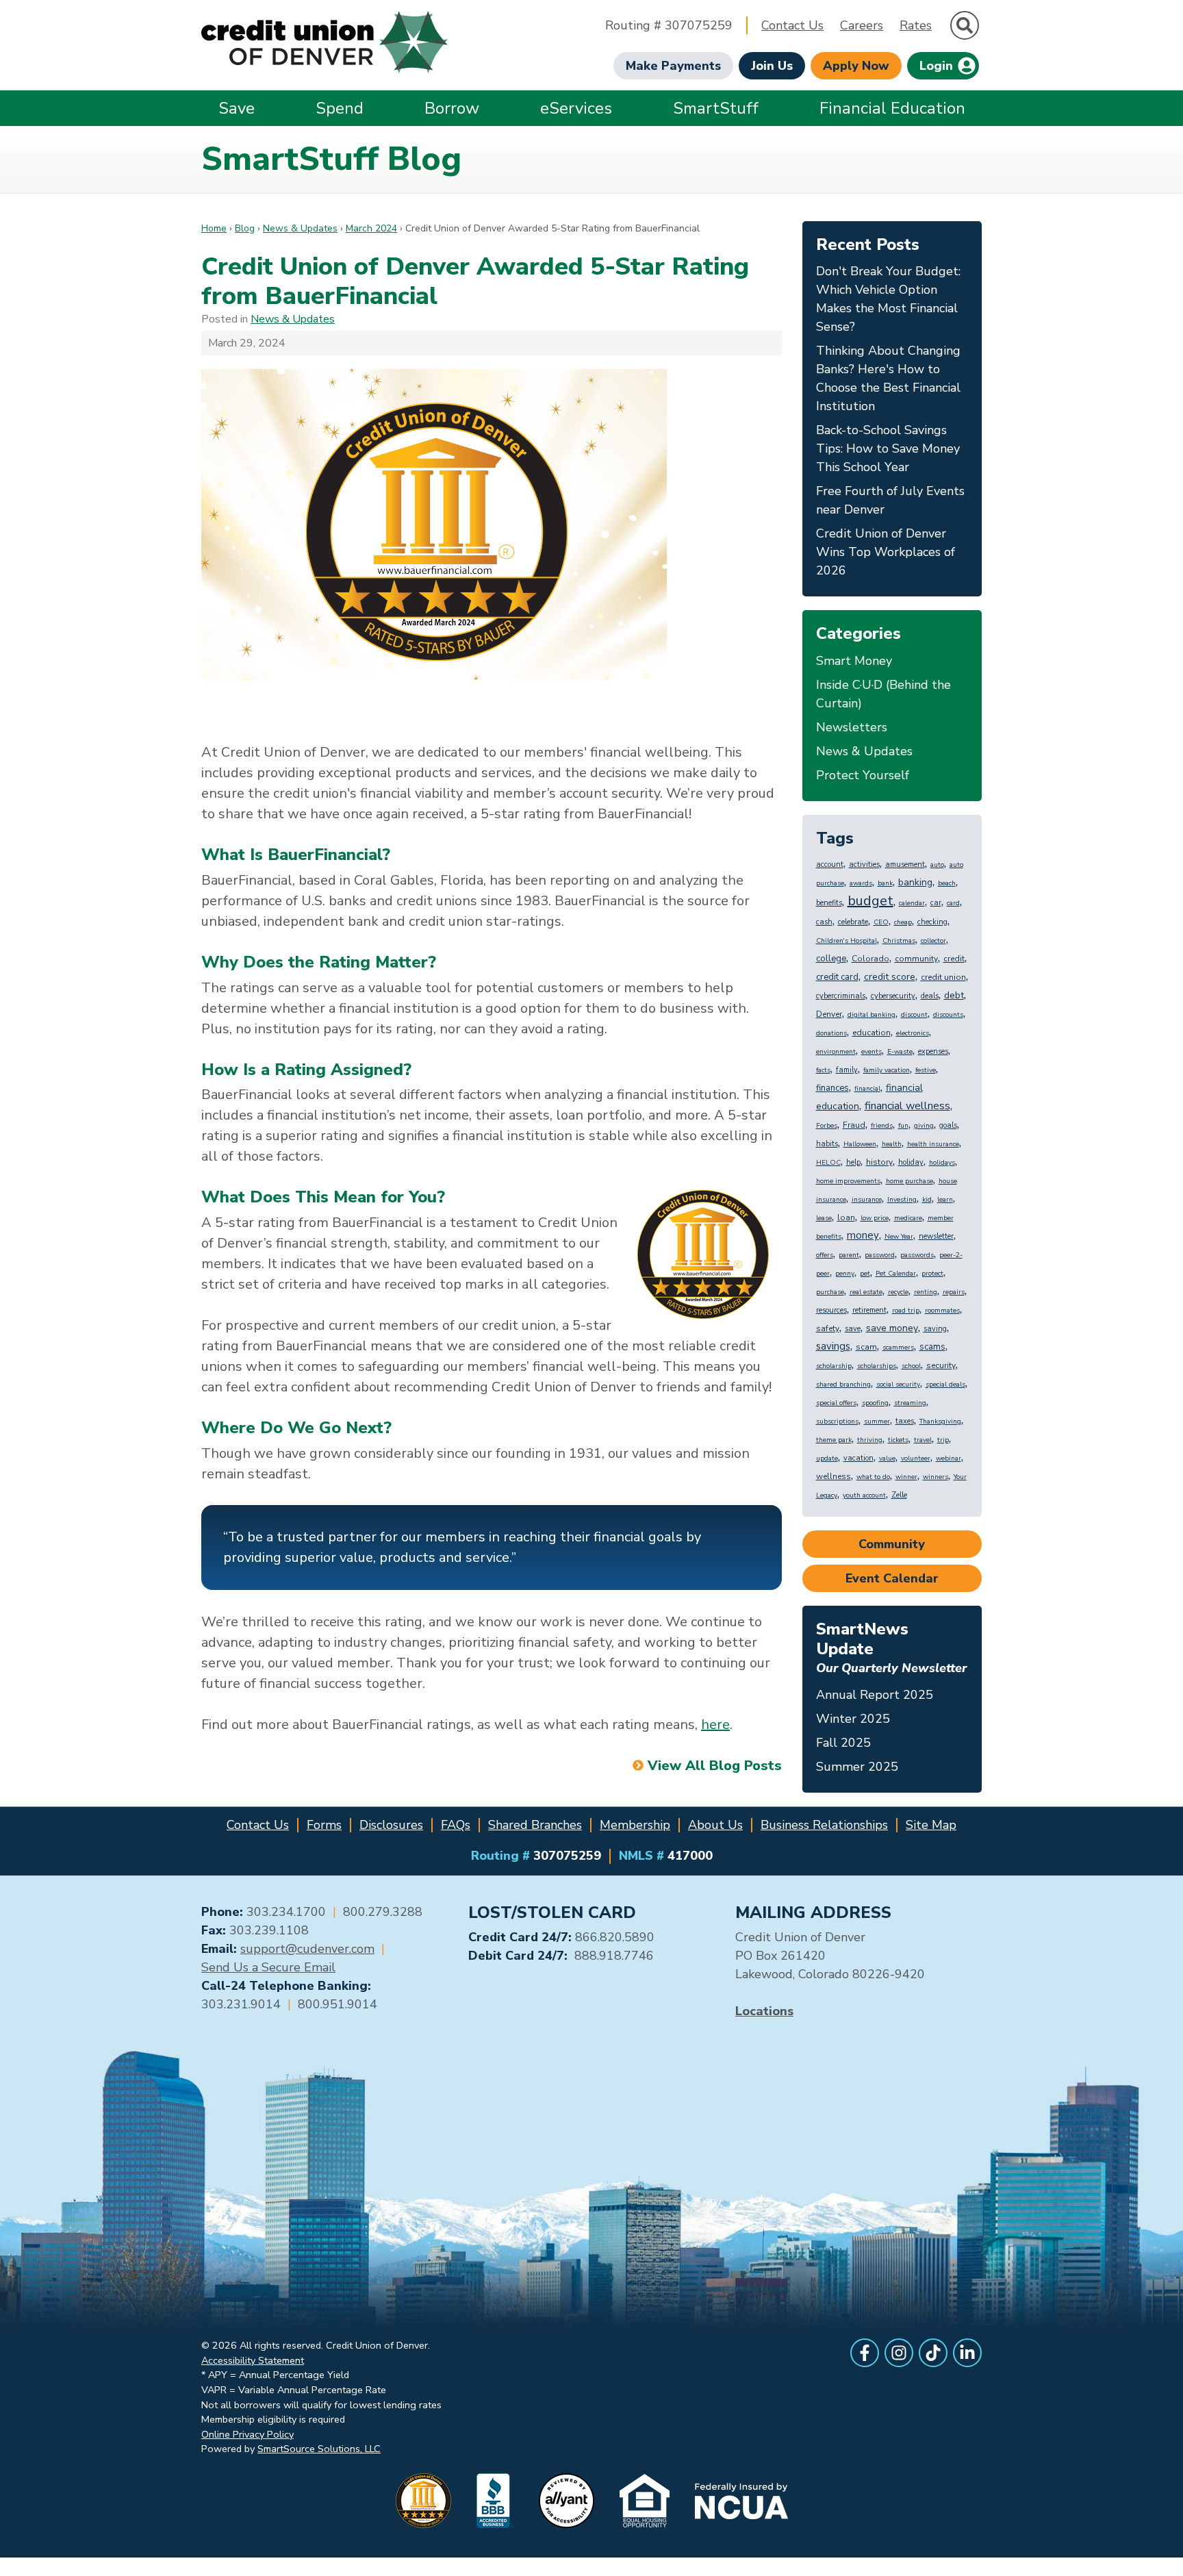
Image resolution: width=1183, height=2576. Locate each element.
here (715, 1725)
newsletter (936, 1236)
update (827, 1459)
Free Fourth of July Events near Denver (890, 500)
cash (824, 922)
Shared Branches (535, 1825)
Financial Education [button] (892, 108)
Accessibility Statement (253, 2360)
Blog (245, 228)
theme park (834, 1440)
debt (954, 995)
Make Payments (673, 66)
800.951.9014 (338, 2004)
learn (945, 1200)
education (872, 1033)
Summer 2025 (857, 1767)
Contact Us (792, 25)
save (853, 1329)
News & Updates (300, 228)
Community (892, 1544)
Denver (829, 1014)
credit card (837, 977)
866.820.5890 (615, 1937)
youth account (864, 1495)
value (887, 1459)
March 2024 (371, 228)
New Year (899, 1237)
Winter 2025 (853, 1719)
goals (948, 1125)
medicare (908, 1218)
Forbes (827, 1126)
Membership (635, 1825)
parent (849, 1255)
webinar (949, 1459)
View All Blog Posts (714, 1766)
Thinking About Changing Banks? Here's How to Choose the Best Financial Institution (888, 378)
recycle (898, 1292)
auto (937, 865)
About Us (715, 1825)
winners (936, 1477)
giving (924, 1126)
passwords (917, 1255)
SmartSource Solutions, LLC (319, 2449)
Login (938, 66)
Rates (916, 25)
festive (926, 1070)
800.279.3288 (383, 1912)
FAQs (456, 1825)
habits (827, 1144)
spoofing (875, 1403)
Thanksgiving (940, 1422)
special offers (836, 1403)
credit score (890, 977)
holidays (942, 1163)
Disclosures (391, 1825)
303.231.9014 (241, 2004)
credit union (943, 977)
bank (885, 883)
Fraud (854, 1125)
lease (824, 1218)
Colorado (870, 959)
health (892, 1144)
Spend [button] (340, 108)
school (911, 1366)
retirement (869, 1310)
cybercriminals (841, 996)
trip (943, 1440)
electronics (913, 1033)
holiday (911, 1162)
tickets (898, 1440)
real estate (866, 1292)
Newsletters (852, 727)
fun (903, 1126)
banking (915, 882)
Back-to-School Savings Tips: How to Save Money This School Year (888, 449)
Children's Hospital (847, 941)
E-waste (900, 1052)
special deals (945, 1385)
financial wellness (907, 1106)
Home (214, 228)
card (953, 903)
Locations (764, 2011)
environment (836, 1052)
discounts (948, 1015)
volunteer (916, 1459)
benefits (829, 903)
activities (864, 864)
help (853, 1162)
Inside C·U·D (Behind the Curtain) (883, 694)
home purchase (909, 1181)
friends (882, 1126)
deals (930, 996)
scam (866, 1347)
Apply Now (856, 66)
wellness (834, 1476)
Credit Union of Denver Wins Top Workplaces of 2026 (886, 552)
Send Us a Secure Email (268, 1967)
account (830, 864)
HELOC (828, 1163)
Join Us (772, 66)
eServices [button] (576, 108)
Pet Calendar (896, 1274)
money (863, 1235)
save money (892, 1328)
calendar (912, 903)
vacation (858, 1458)
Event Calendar (892, 1578)
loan (846, 1217)
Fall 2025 (843, 1743)
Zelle (899, 1495)
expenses (933, 1051)
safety (828, 1328)
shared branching (843, 1385)
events (872, 1052)
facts (823, 1070)
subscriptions (837, 1422)
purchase (830, 1292)
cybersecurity (893, 996)
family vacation (887, 1070)
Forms (324, 1825)
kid (927, 1200)
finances (832, 1088)
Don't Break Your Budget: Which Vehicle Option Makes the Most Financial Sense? (888, 299)
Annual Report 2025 (875, 1695)
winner (906, 1477)
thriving (870, 1440)
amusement (905, 864)
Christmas (899, 941)
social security (898, 1385)
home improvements (848, 1181)
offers (825, 1255)
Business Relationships (824, 1825)
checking (932, 922)
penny (845, 1274)
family (847, 1070)
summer (877, 1422)
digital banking (872, 1015)
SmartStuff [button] (716, 108)
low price (875, 1218)
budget (870, 901)
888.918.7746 (614, 1956)
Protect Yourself (863, 775)
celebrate (853, 922)
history (879, 1162)
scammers (898, 1348)
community (916, 959)
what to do (873, 1477)
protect (932, 1274)
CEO (881, 922)
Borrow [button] (452, 108)
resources (831, 1310)
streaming (910, 1403)
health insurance (933, 1144)
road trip (906, 1311)
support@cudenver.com (307, 1949)
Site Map (931, 1825)
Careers (862, 25)
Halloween (860, 1144)
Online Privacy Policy (247, 2434)
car (936, 903)
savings (833, 1346)
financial (867, 1089)
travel (923, 1440)
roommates (942, 1311)
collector (933, 941)
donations (831, 1033)
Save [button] (237, 108)
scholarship (834, 1366)
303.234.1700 (286, 1912)
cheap (903, 922)
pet (865, 1274)
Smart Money (854, 661)
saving (935, 1329)
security (941, 1365)
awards (861, 883)
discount (914, 1015)
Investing (902, 1200)
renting (926, 1292)
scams (932, 1347)
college (831, 959)
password (880, 1255)
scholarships (877, 1366)
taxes (905, 1421)
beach (947, 883)
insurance (867, 1200)
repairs (954, 1292)
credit (954, 959)
